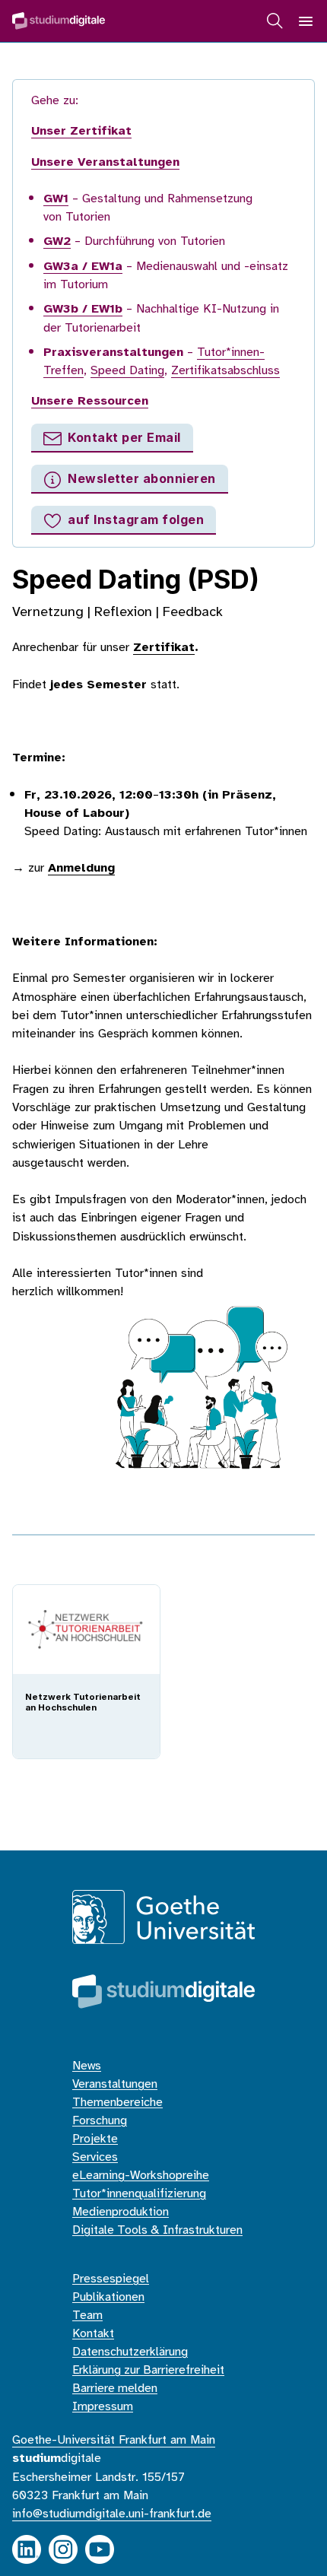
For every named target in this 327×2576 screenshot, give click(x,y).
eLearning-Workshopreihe (141, 2176)
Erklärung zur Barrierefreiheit (148, 2370)
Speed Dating (127, 371)
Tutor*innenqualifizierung (139, 2194)
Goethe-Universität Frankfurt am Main (114, 2440)
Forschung (100, 2121)
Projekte (95, 2139)
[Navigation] (306, 21)
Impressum (103, 2407)
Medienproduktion (121, 2212)
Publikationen (108, 2297)
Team (87, 2316)
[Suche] (275, 21)
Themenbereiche (117, 2103)
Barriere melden (115, 2389)
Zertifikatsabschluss (225, 371)
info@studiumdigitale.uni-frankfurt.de (112, 2514)
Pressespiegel (111, 2279)
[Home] (59, 21)
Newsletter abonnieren (142, 478)
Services (95, 2157)
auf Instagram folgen (136, 519)
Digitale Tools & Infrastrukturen (157, 2230)
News (87, 2066)
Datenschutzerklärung (130, 2352)
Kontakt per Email (124, 437)
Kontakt (93, 2334)
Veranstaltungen (115, 2084)
